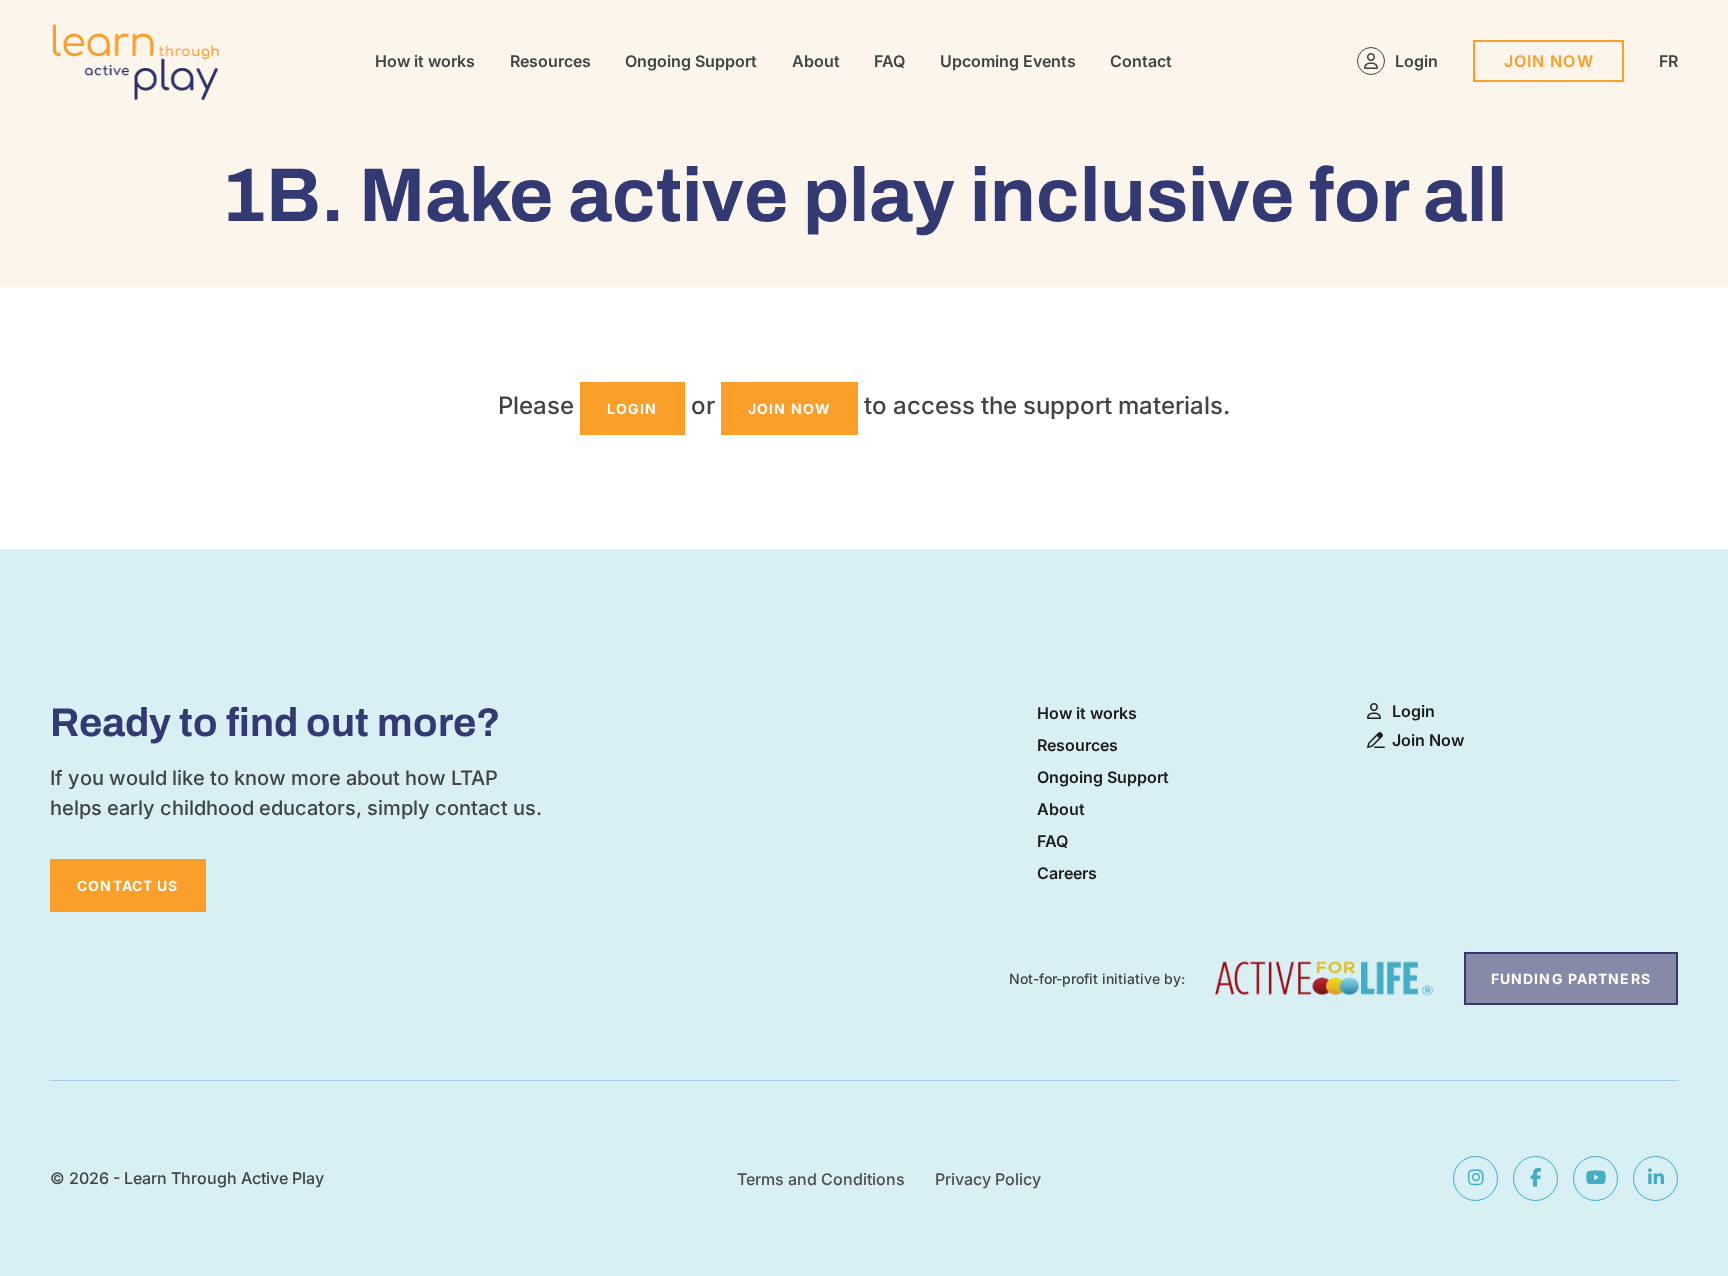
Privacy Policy (988, 1179)
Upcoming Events (1008, 61)
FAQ (889, 61)
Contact (1141, 61)
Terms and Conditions (821, 1179)
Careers (1067, 873)
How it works (425, 61)
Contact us (127, 885)
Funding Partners (1571, 978)
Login (1416, 61)
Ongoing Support (691, 61)
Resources (550, 61)
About (816, 61)
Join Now (1549, 61)
